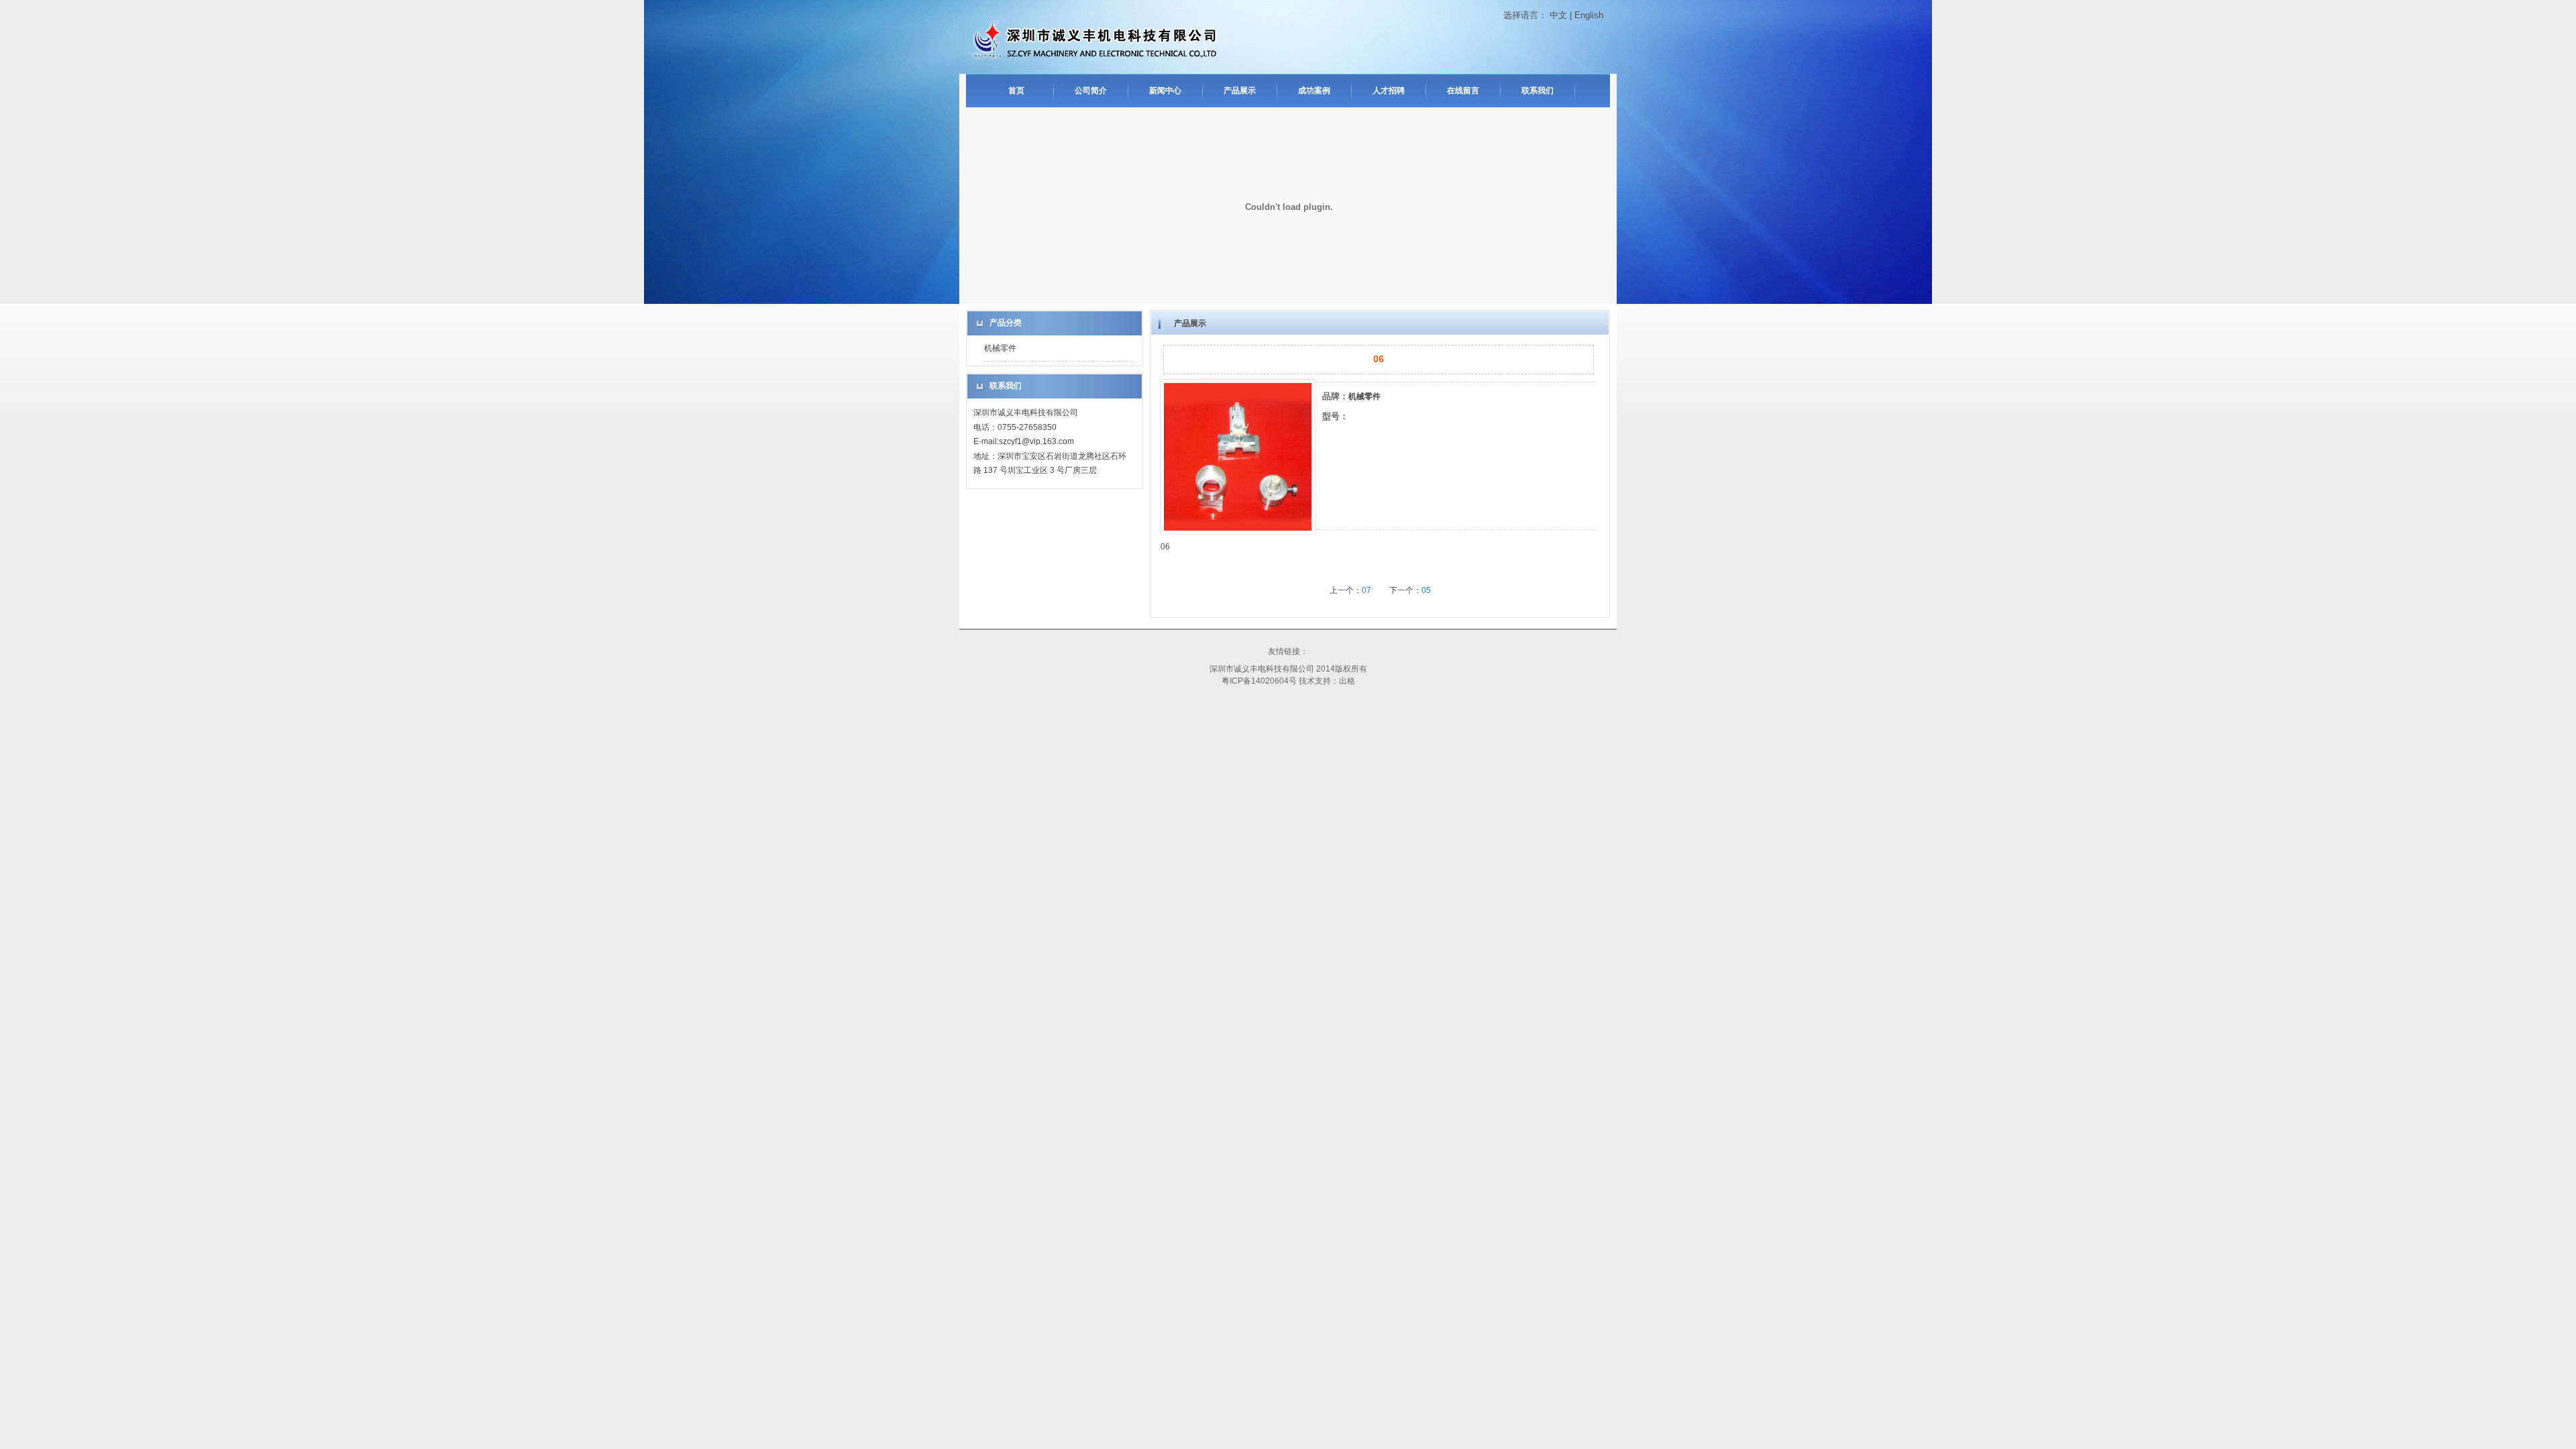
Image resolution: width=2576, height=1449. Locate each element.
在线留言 (1463, 91)
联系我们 (1538, 91)
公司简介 (1091, 91)
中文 (1558, 15)
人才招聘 (1389, 91)
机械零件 (1000, 348)
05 (1426, 590)
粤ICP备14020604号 (1259, 681)
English (1589, 15)
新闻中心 (1165, 91)
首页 (1016, 91)
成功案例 (1314, 91)
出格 (1347, 681)
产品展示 (1240, 91)
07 (1366, 590)
